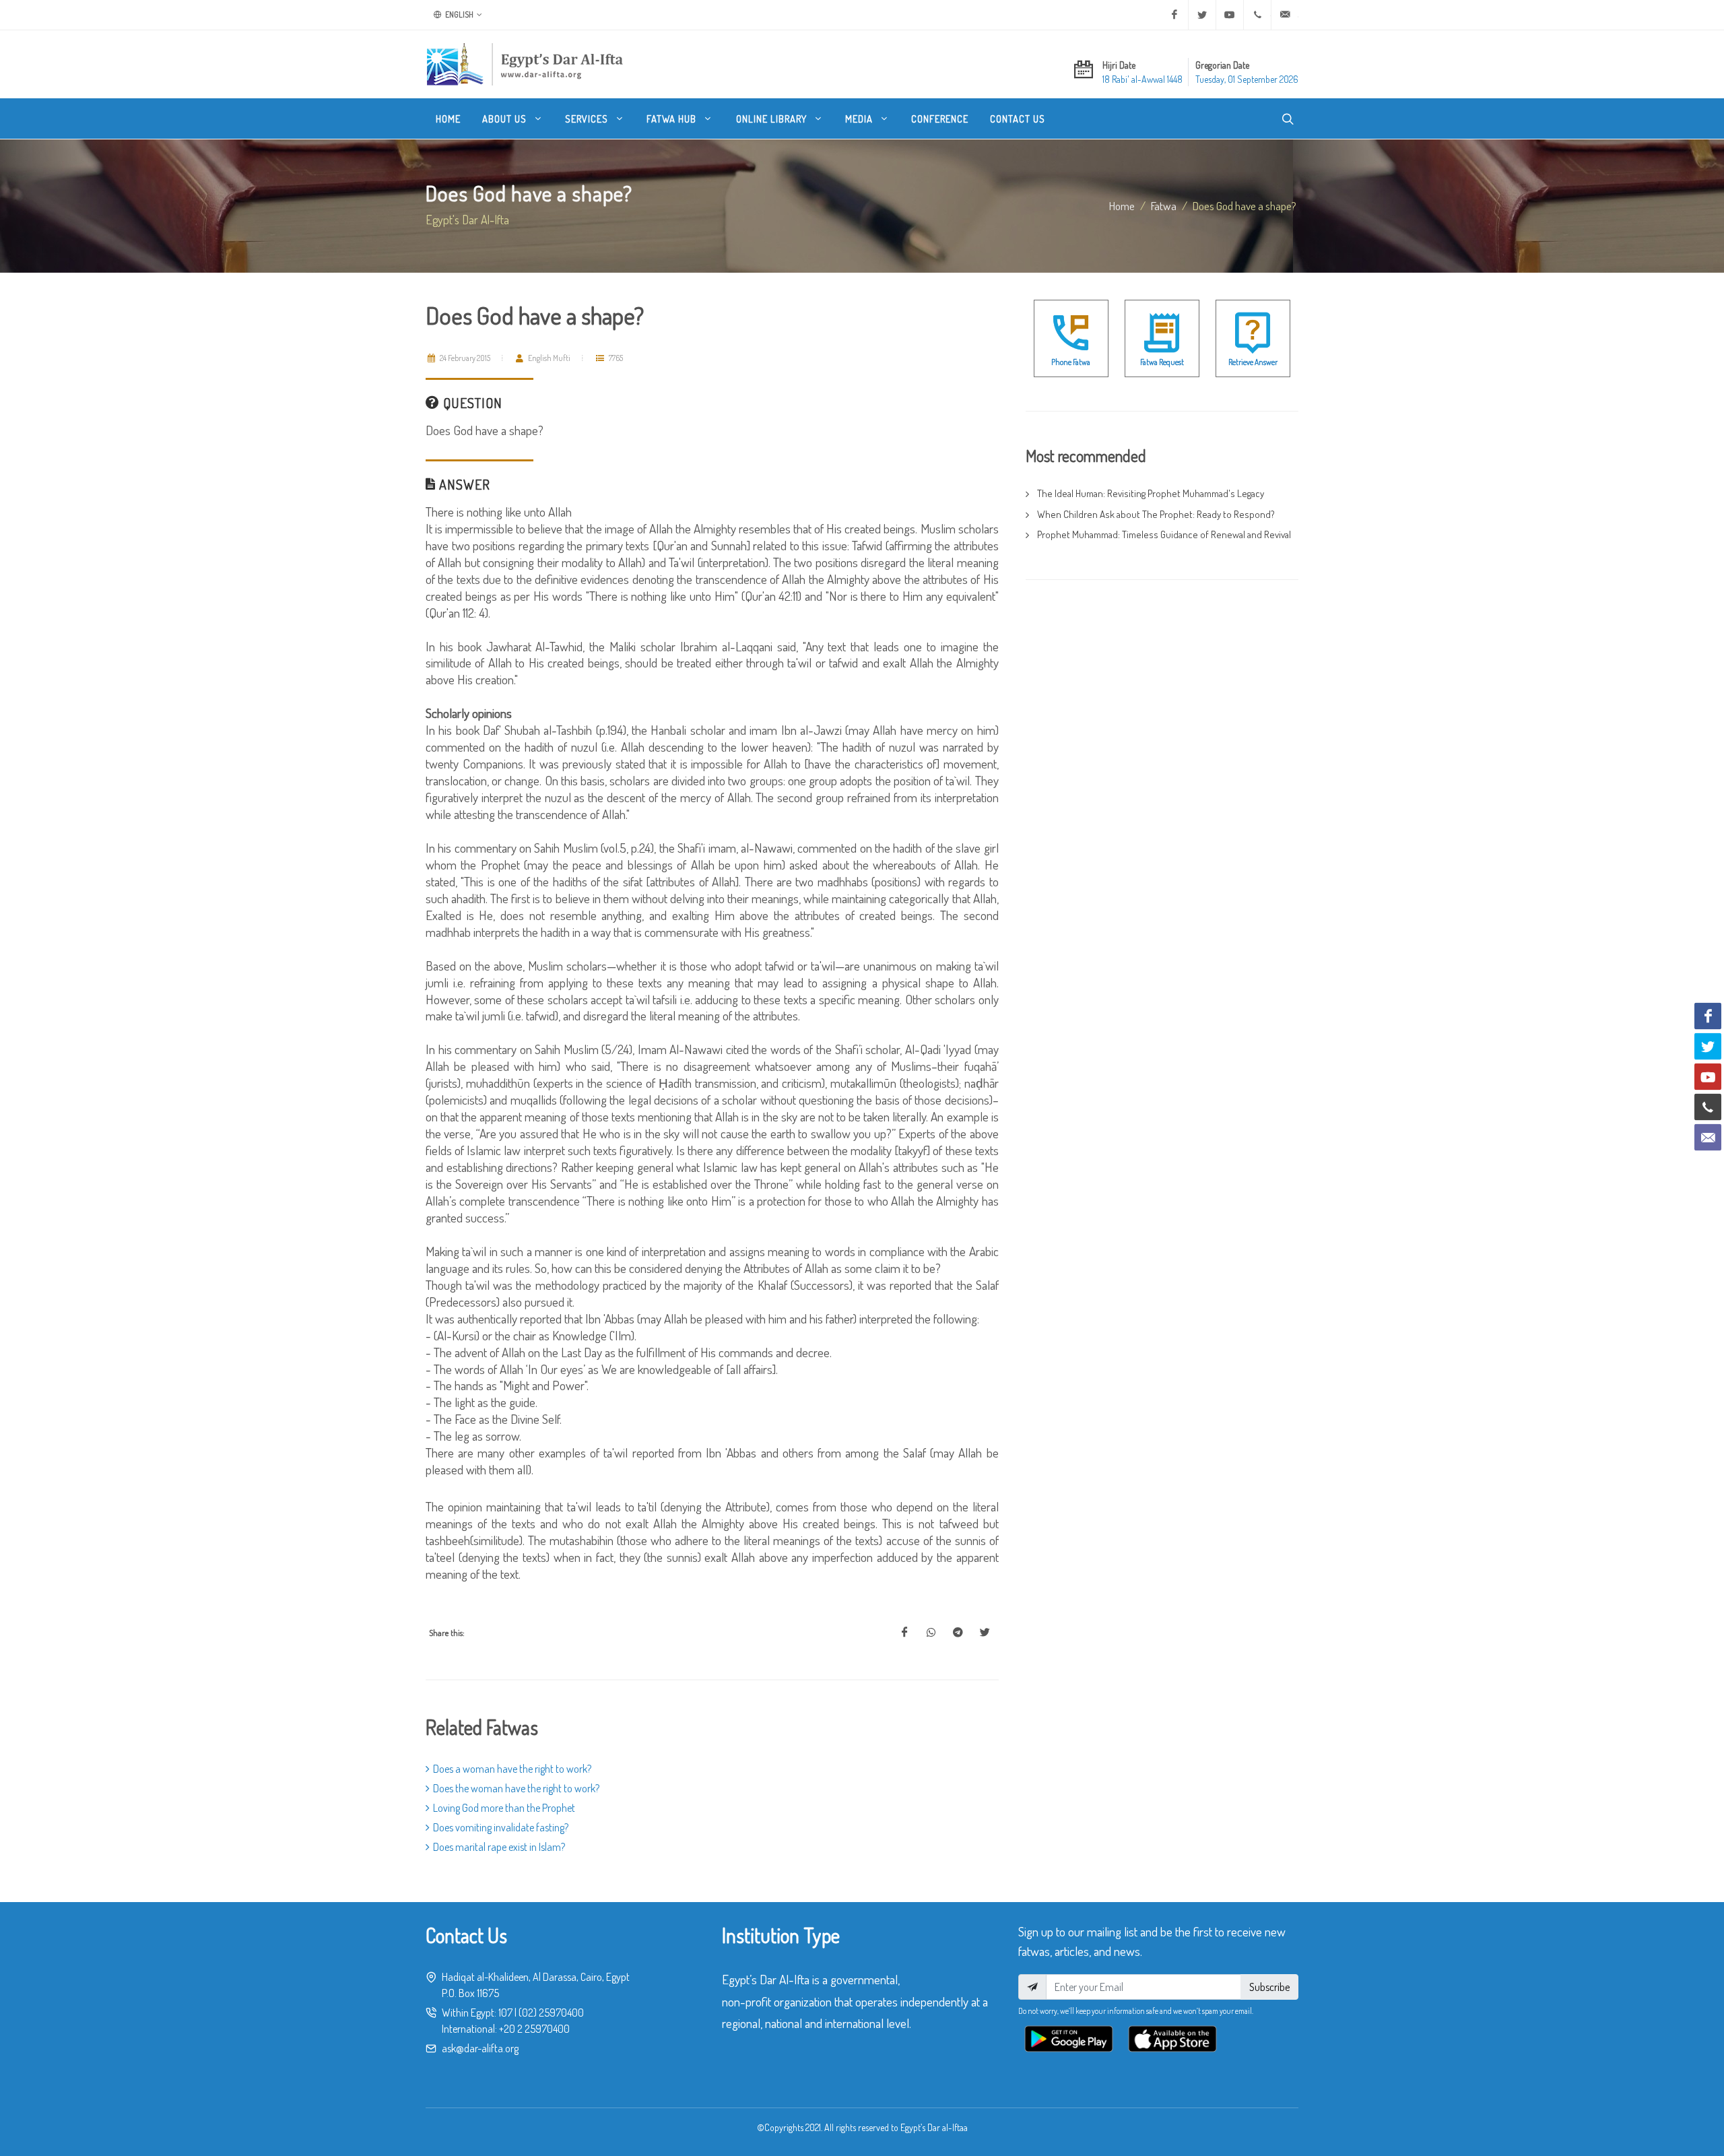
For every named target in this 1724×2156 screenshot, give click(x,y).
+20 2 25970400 (534, 2029)
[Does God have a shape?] (904, 1633)
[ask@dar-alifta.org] (1285, 15)
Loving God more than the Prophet (504, 1808)
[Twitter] (1202, 15)
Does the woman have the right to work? (516, 1788)
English (459, 14)
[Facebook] (1174, 15)
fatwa (1164, 205)
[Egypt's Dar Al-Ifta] (525, 64)
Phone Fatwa (1071, 362)
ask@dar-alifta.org (480, 2048)
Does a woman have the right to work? (512, 1769)
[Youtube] (1230, 15)
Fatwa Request (1162, 362)
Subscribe (1269, 1987)
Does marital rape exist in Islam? (499, 1847)
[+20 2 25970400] (1257, 15)
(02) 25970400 (551, 2013)
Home (1122, 205)
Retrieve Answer (1253, 362)
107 (505, 2013)
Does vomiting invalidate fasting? (501, 1827)
